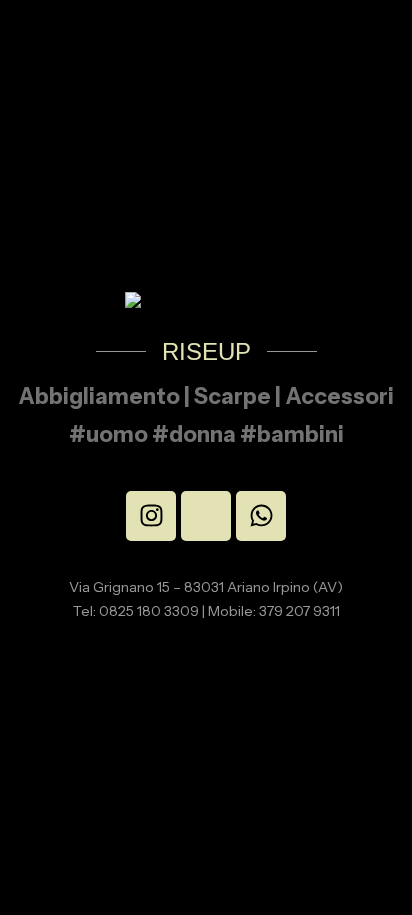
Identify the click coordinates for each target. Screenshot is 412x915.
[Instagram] (151, 516)
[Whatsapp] (261, 516)
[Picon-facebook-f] (206, 516)
